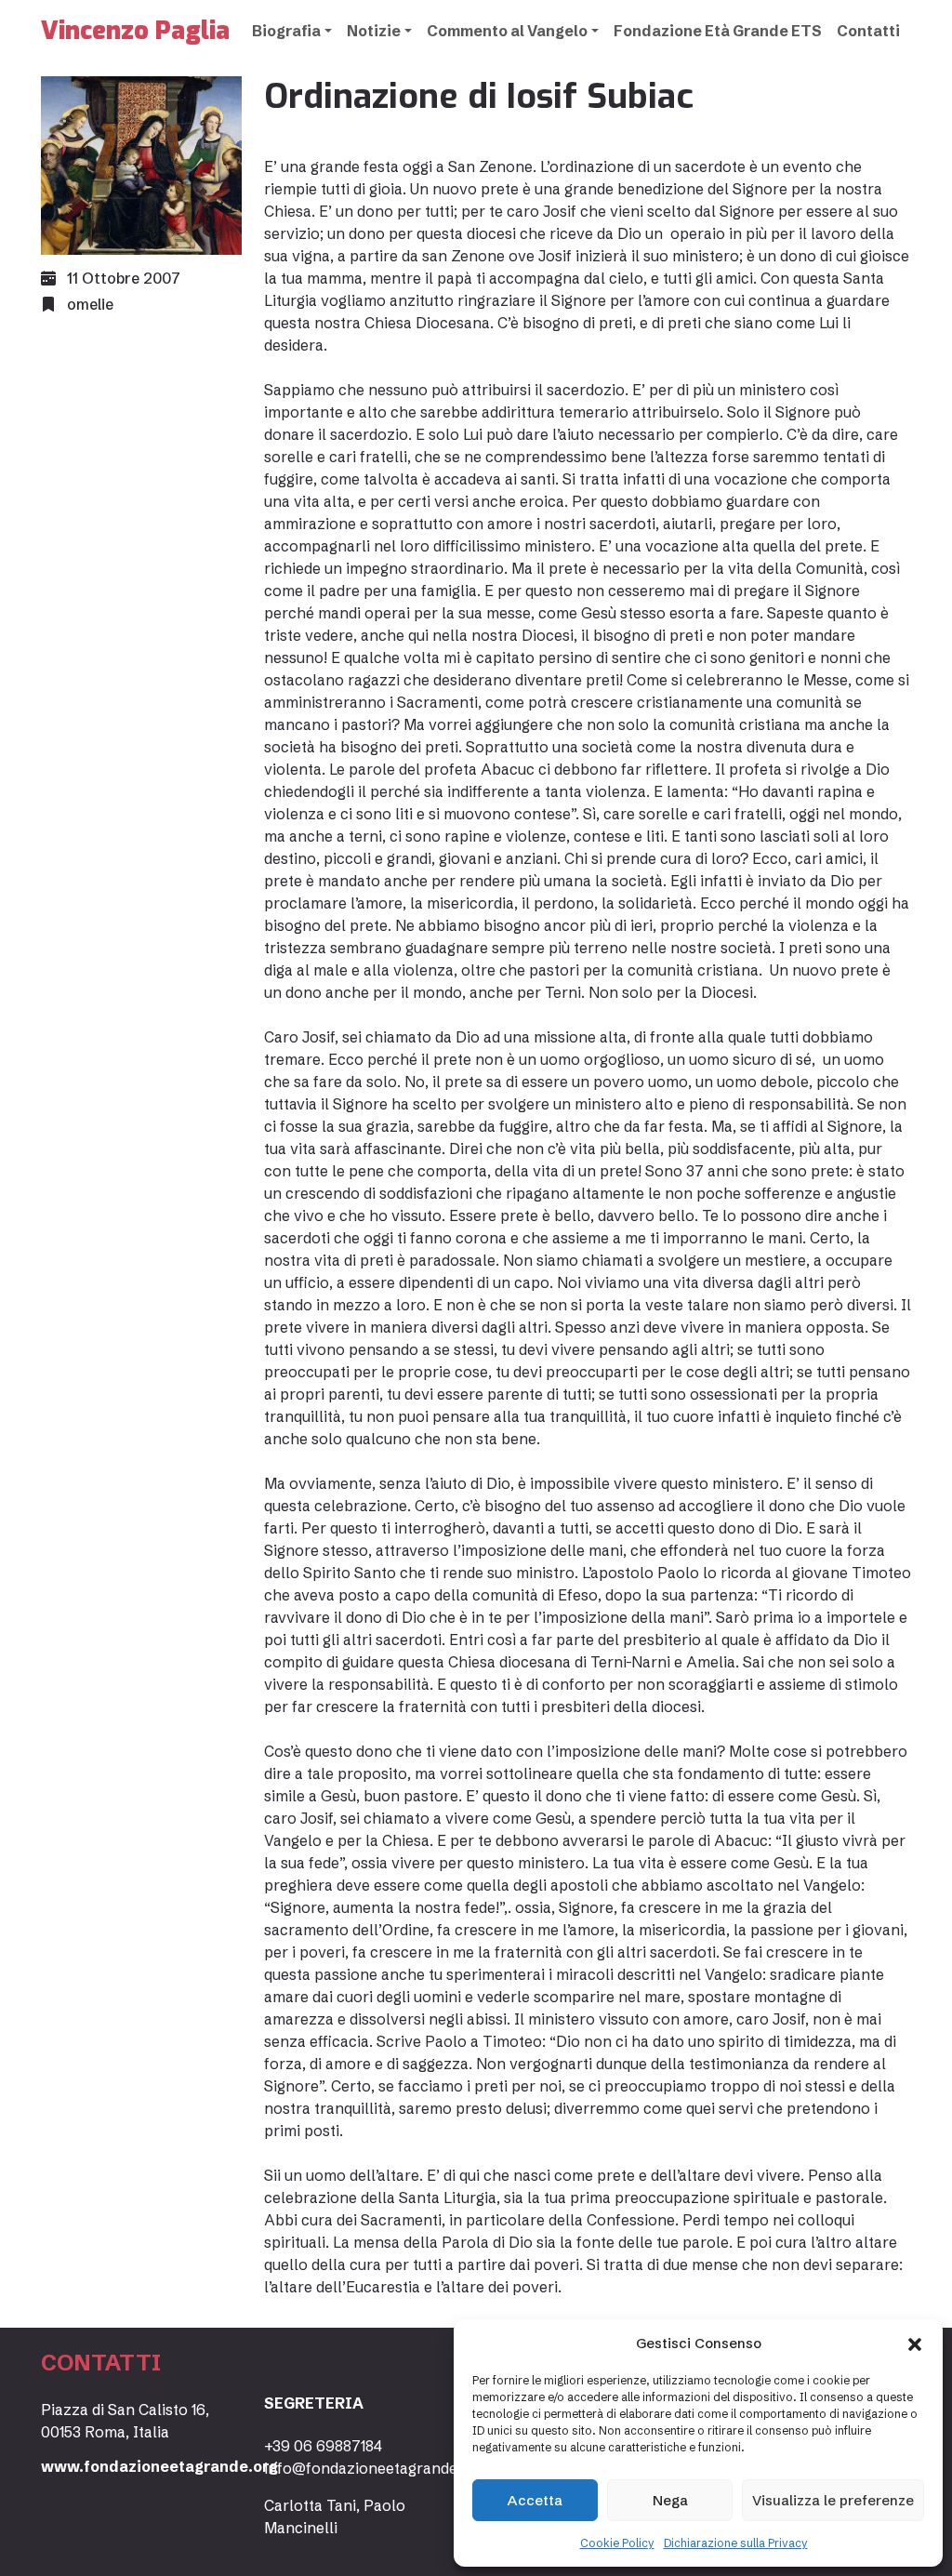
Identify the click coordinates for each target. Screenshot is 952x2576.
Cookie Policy (617, 2543)
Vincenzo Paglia (135, 31)
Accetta (535, 2500)
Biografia (286, 31)
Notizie (374, 31)
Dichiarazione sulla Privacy (736, 2543)
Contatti (868, 31)
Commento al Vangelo (507, 31)
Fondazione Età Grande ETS (718, 31)
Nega (670, 2500)
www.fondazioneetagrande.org (159, 2466)
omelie (90, 304)
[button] (915, 2344)
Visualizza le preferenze (833, 2500)
